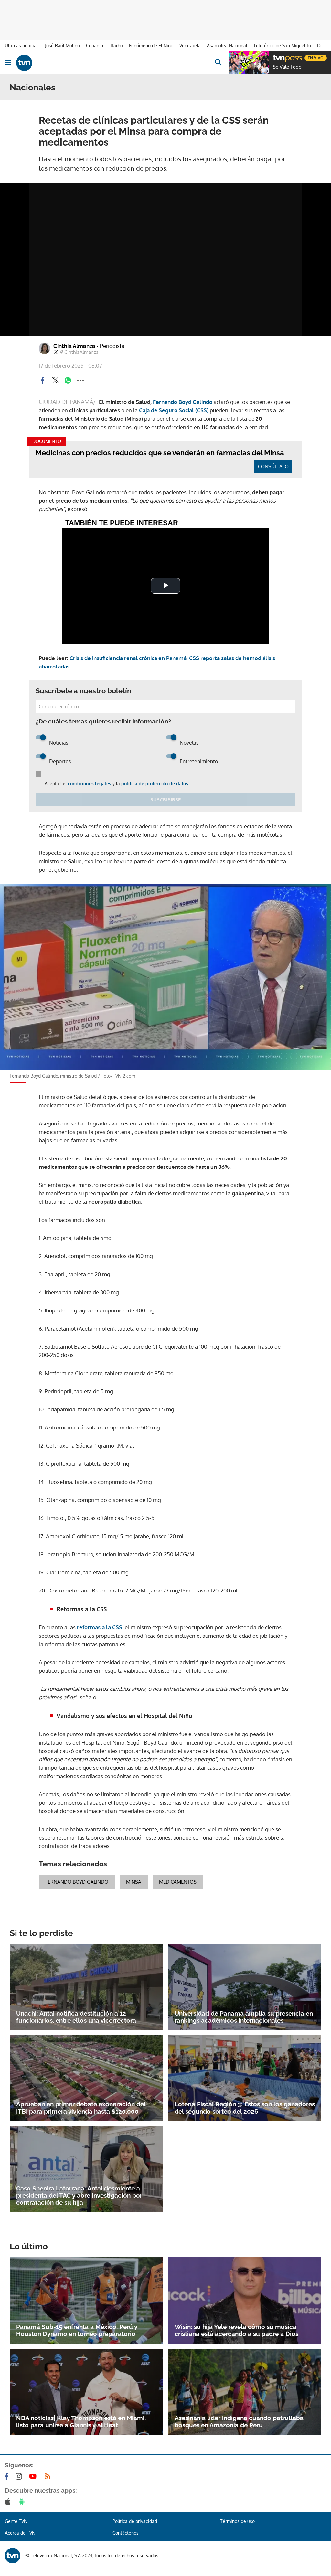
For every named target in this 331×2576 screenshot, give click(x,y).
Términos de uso (237, 2521)
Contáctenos (126, 2533)
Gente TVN (16, 2521)
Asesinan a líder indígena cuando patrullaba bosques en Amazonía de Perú (239, 2421)
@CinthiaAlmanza (79, 352)
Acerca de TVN (20, 2533)
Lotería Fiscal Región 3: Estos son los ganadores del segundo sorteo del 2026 (245, 2108)
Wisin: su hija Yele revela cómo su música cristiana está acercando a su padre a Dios (236, 2330)
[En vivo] (276, 57)
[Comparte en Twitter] (55, 380)
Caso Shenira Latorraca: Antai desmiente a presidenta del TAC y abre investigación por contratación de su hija (79, 2195)
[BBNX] (13, 2556)
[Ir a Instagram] (20, 2476)
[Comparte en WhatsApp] (68, 380)
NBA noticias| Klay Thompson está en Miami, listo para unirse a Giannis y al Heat (81, 2421)
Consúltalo (273, 467)
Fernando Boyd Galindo (183, 402)
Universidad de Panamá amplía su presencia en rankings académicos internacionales (244, 2017)
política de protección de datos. (155, 783)
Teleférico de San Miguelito (282, 45)
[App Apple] (9, 2502)
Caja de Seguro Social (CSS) (174, 410)
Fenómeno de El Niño (151, 45)
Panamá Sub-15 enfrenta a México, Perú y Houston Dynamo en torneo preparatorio (77, 2330)
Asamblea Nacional (227, 45)
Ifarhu (117, 45)
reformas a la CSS (99, 1627)
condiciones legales (90, 783)
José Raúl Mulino (62, 45)
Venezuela (190, 45)
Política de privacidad (135, 2521)
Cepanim (95, 45)
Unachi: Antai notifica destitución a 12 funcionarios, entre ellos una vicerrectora (76, 2017)
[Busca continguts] (218, 63)
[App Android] (23, 2502)
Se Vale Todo (287, 67)
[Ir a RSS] (49, 2476)
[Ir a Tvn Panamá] (112, 63)
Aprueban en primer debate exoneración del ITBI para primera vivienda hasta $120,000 (81, 2108)
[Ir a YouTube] (34, 2476)
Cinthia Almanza (89, 346)
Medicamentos (178, 1882)
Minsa (134, 1882)
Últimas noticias (22, 45)
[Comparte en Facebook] (43, 380)
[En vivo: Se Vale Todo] (249, 63)
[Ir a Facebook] (8, 2476)
